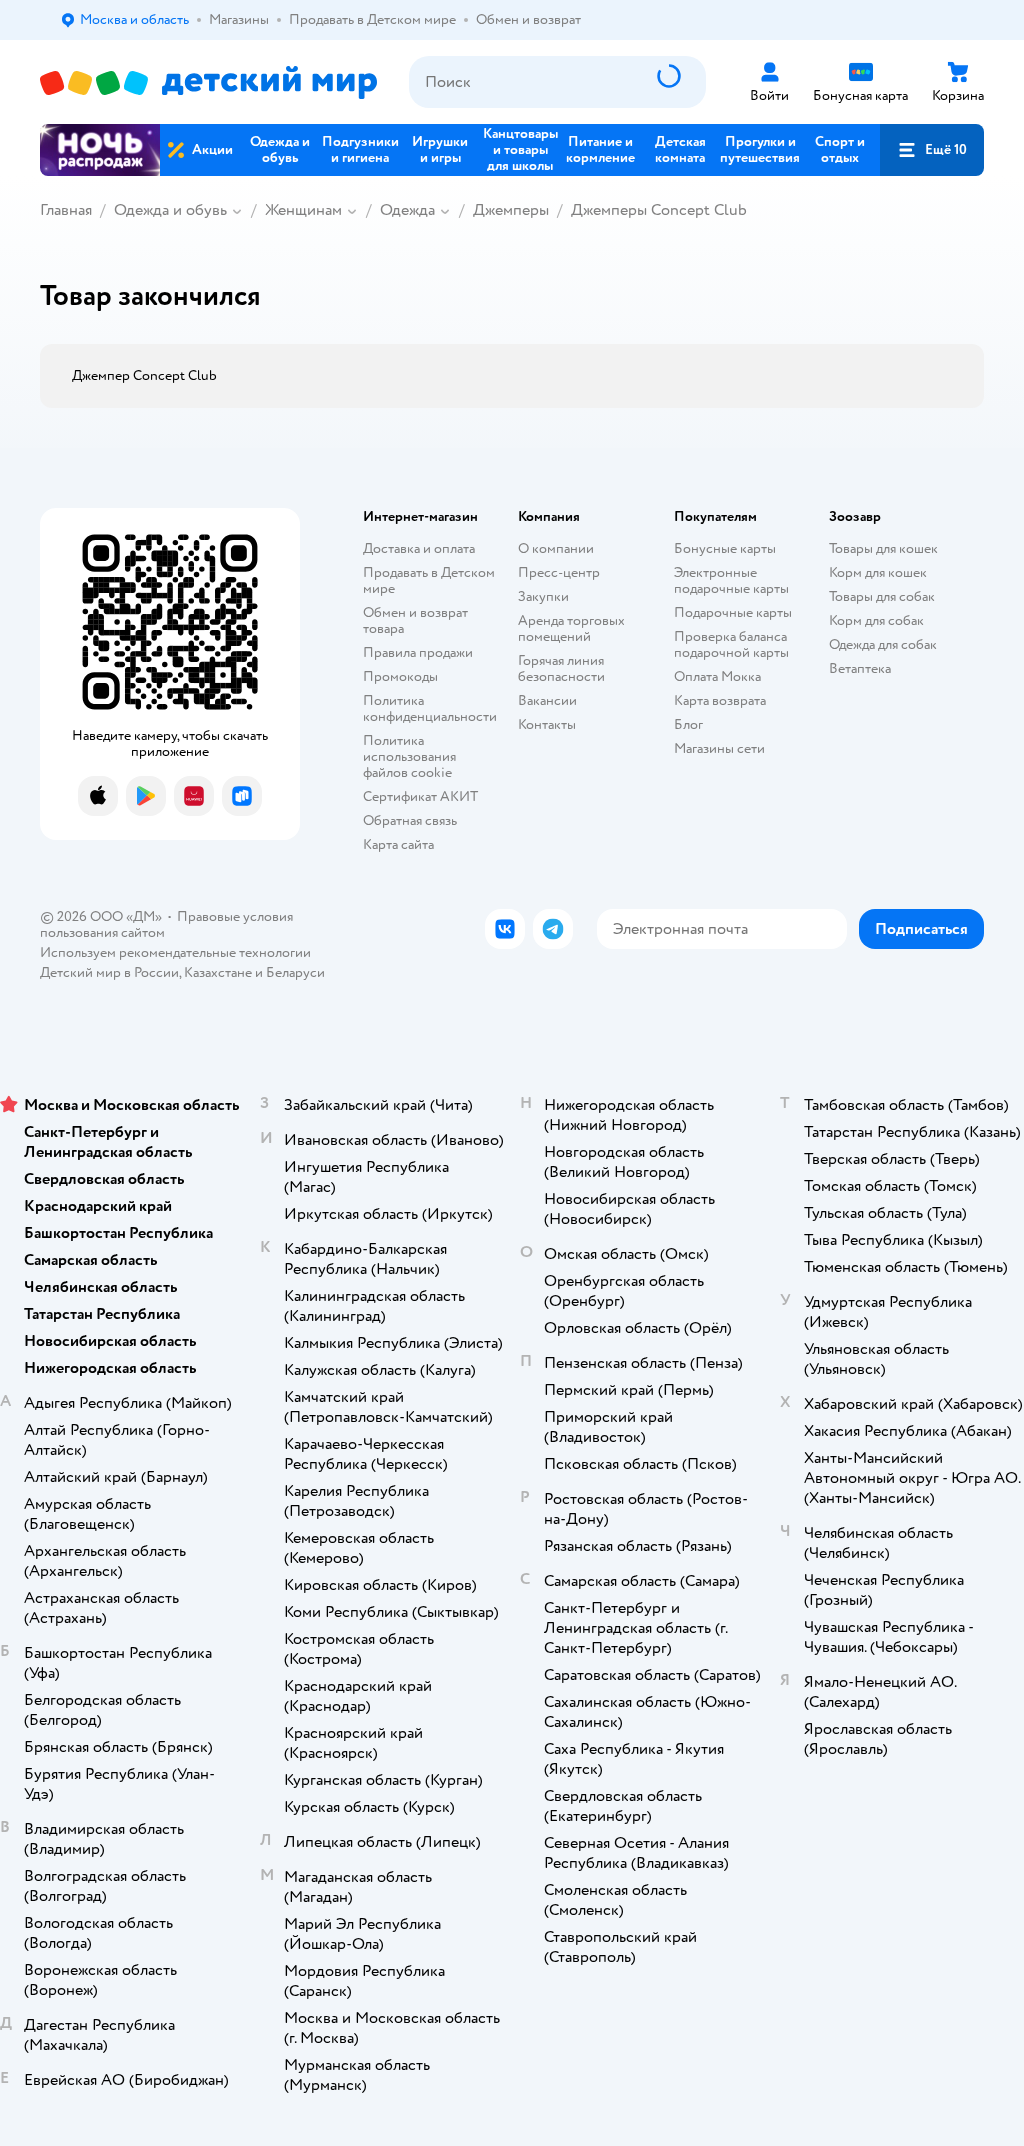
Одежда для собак (883, 644)
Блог (688, 724)
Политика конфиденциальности (430, 708)
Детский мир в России (109, 972)
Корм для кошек (878, 572)
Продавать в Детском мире (429, 580)
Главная (66, 210)
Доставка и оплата (419, 548)
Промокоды (400, 676)
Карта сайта (398, 844)
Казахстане (218, 972)
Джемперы (511, 210)
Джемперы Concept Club (659, 210)
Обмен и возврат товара (415, 620)
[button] (932, 150)
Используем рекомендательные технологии (175, 952)
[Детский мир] (208, 82)
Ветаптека (860, 668)
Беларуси (295, 972)
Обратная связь (410, 820)
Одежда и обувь (170, 210)
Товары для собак (882, 596)
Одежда (407, 210)
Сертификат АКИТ (420, 796)
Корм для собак (876, 620)
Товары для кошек (883, 548)
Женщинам (303, 210)
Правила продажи (418, 652)
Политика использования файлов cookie (409, 756)
